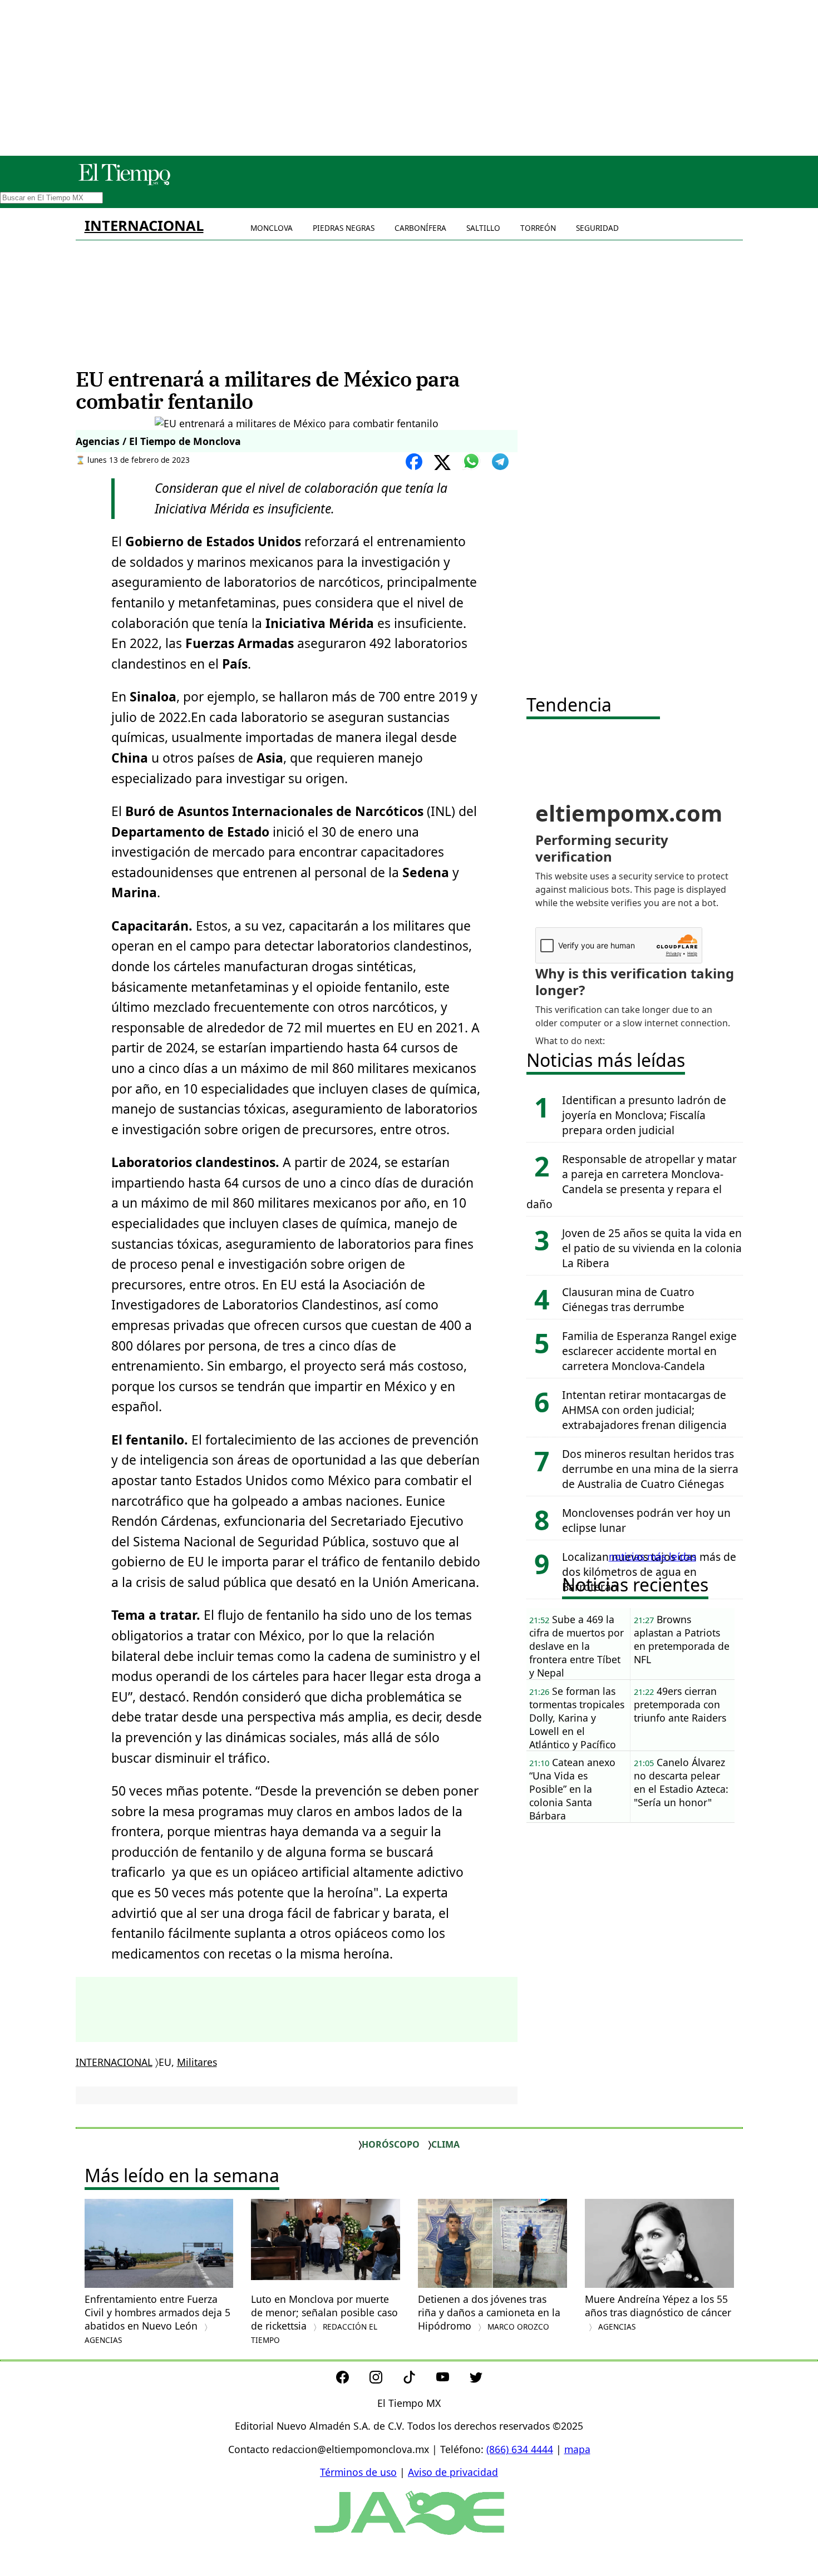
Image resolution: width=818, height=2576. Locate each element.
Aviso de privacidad (453, 2472)
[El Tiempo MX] (124, 183)
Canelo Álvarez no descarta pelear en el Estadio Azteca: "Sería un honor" (681, 1782)
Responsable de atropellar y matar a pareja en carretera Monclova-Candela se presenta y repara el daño (632, 1181)
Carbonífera (420, 228)
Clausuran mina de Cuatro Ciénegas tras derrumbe (628, 1299)
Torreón (538, 228)
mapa (577, 2449)
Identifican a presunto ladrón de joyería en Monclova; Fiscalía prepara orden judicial (644, 1115)
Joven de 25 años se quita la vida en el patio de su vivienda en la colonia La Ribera (652, 1248)
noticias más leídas (652, 1556)
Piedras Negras (344, 228)
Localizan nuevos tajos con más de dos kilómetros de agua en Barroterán (649, 1572)
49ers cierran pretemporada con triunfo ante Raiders (680, 1704)
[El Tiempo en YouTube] (452, 2380)
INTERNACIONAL (144, 226)
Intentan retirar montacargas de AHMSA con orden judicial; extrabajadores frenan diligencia (644, 1410)
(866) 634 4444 (520, 2449)
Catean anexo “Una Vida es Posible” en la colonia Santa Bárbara (572, 1789)
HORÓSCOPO (391, 2144)
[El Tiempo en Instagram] (385, 2380)
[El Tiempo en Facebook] (351, 2380)
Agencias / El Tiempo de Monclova (158, 441)
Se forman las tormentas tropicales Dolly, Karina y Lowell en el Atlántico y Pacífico (577, 1718)
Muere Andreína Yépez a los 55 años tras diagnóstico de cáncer (658, 2312)
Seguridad (597, 228)
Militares (197, 2062)
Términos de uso (358, 2472)
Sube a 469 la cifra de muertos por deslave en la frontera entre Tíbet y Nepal (576, 1646)
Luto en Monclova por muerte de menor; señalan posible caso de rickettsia (324, 2319)
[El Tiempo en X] (476, 2380)
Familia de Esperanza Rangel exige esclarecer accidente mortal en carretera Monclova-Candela (649, 1351)
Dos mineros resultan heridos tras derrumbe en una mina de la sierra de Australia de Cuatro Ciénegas (650, 1469)
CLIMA (445, 2144)
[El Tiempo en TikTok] (418, 2380)
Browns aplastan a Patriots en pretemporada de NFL (682, 1639)
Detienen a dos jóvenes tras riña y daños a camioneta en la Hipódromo (489, 2312)
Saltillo (483, 228)
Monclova (272, 228)
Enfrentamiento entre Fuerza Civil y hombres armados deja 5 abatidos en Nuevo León (157, 2319)
